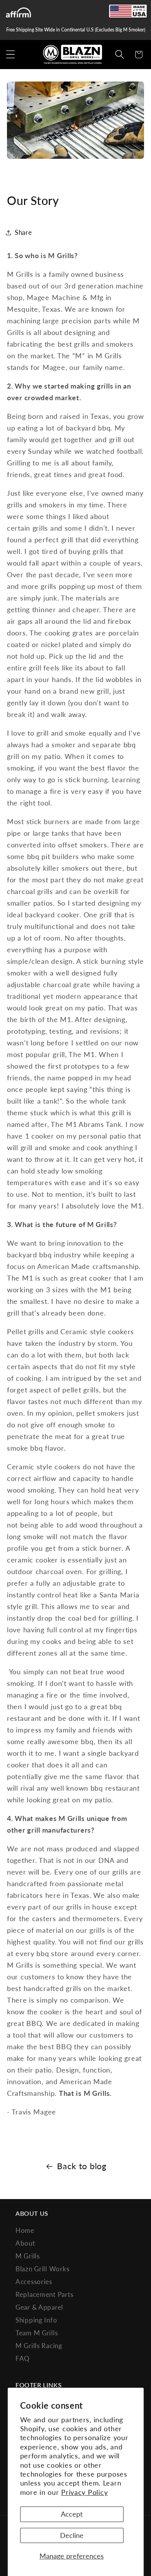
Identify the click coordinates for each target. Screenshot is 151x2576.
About (25, 2243)
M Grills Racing (39, 2346)
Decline (72, 2535)
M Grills (28, 2256)
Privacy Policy (84, 2492)
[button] (11, 55)
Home (25, 2230)
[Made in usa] (128, 11)
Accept (72, 2514)
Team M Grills (37, 2333)
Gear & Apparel (39, 2307)
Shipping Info (36, 2320)
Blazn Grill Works (42, 2269)
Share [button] (23, 232)
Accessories (34, 2282)
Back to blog (82, 2166)
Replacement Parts (44, 2294)
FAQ (23, 2358)
